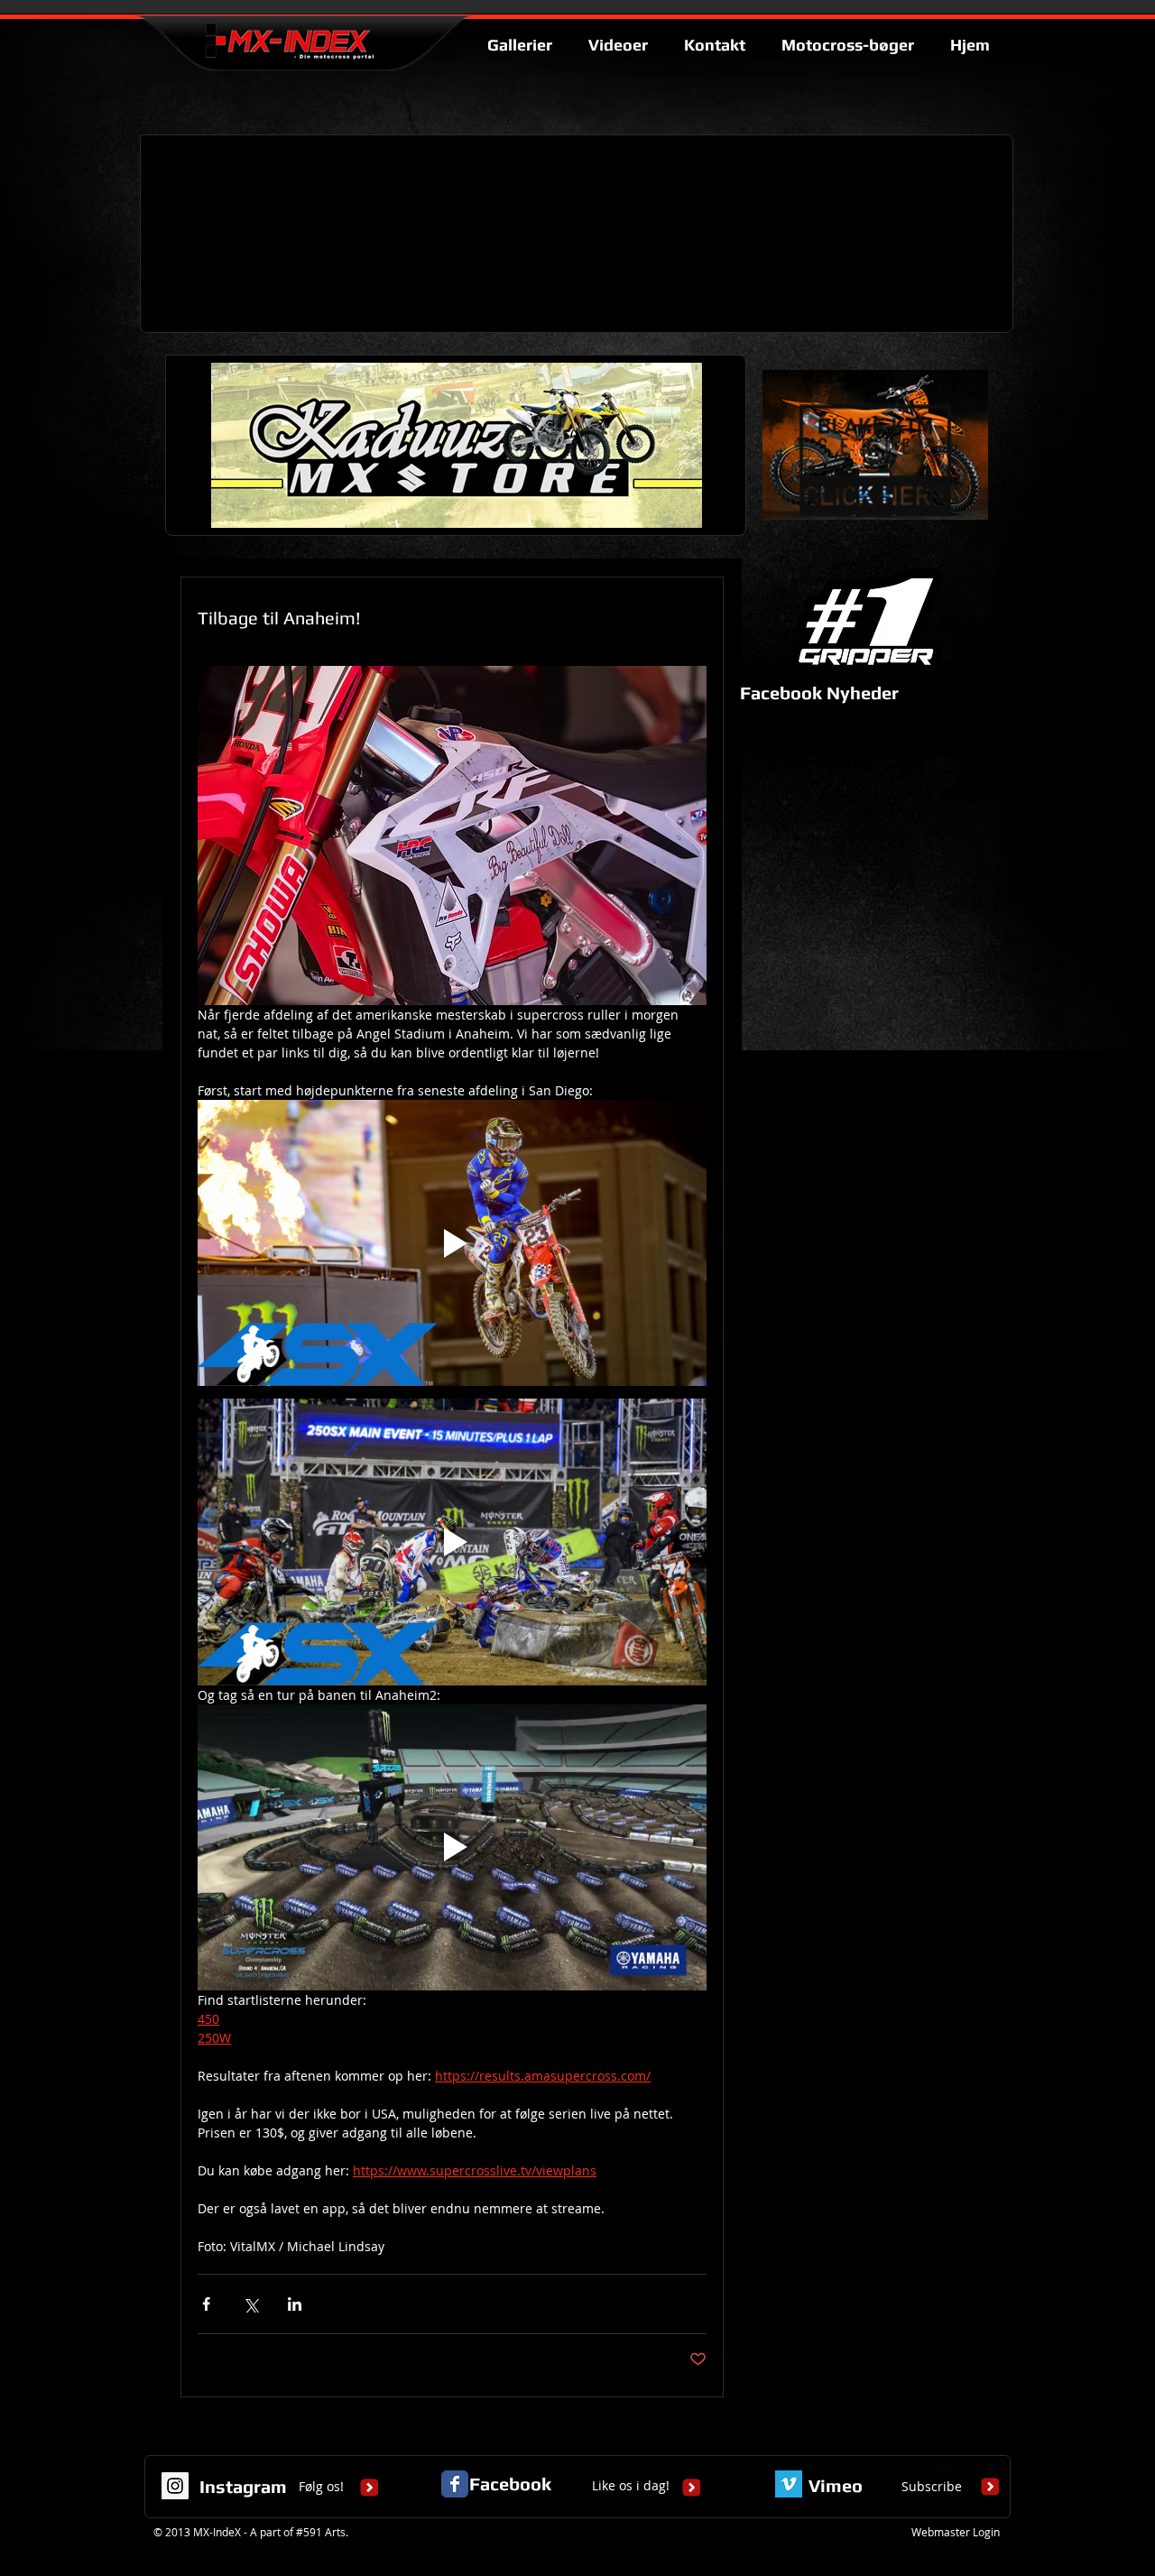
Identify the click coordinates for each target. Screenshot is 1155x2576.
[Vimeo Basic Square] (789, 2484)
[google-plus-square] (944, 2469)
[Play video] (452, 1243)
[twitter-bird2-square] (971, 2469)
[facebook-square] (998, 2469)
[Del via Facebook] (206, 2304)
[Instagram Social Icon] (175, 2486)
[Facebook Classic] (455, 2484)
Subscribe (932, 2486)
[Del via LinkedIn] (295, 2304)
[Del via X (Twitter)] (250, 2304)
